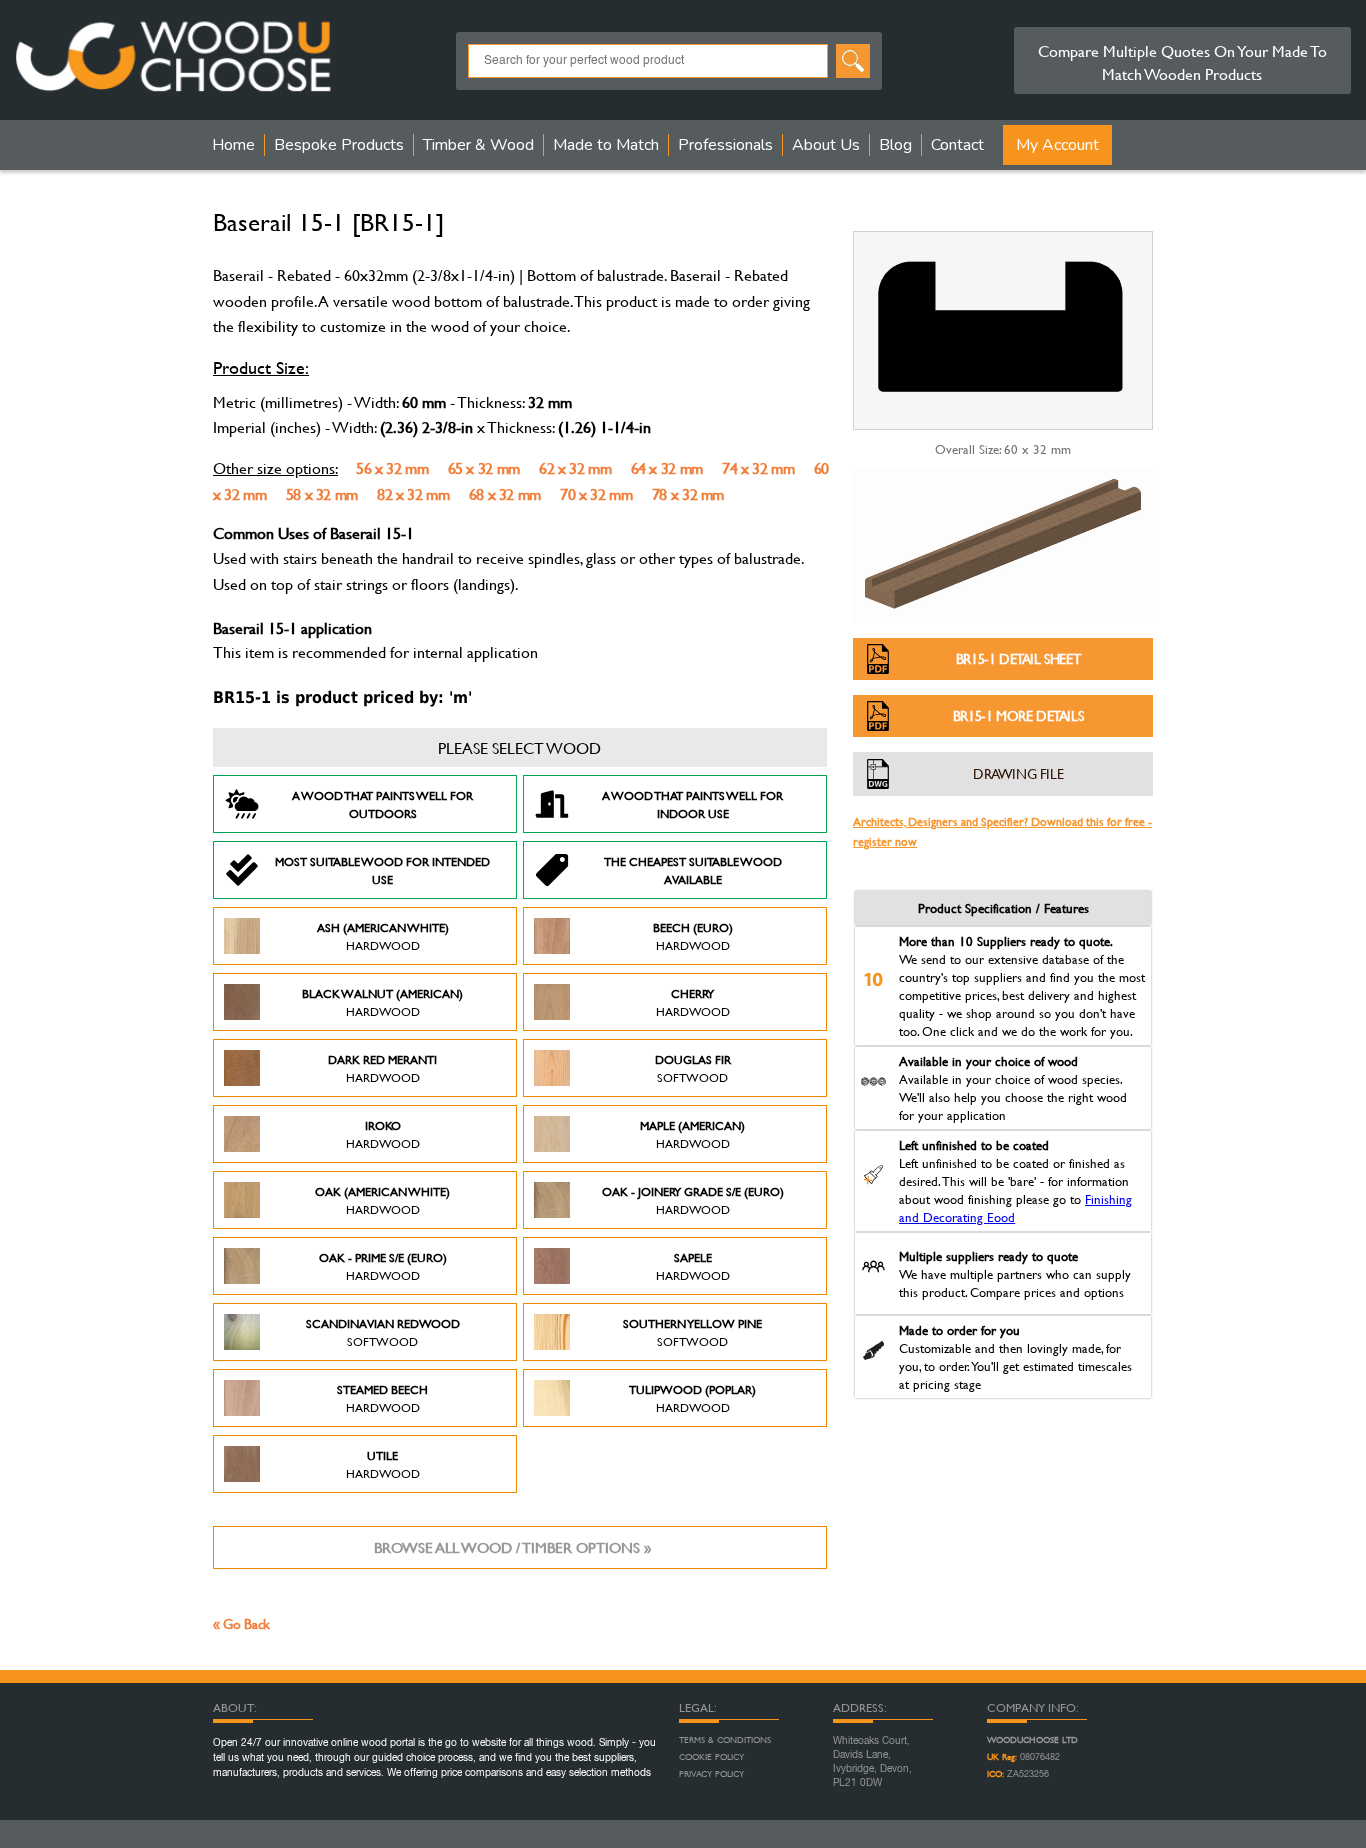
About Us (826, 145)
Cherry (693, 1002)
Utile (383, 1464)
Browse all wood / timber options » (512, 1547)
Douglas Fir (693, 1068)
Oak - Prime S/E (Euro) (383, 1266)
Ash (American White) (383, 936)
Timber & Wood (478, 145)
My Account (1057, 145)
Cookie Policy (711, 1757)
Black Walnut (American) (382, 1002)
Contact (957, 145)
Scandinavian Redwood (383, 1332)
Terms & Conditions (725, 1740)
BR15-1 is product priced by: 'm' (342, 697)
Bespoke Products (339, 145)
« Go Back (241, 1623)
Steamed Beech (382, 1398)
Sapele (693, 1266)
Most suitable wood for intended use (382, 870)
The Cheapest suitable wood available (693, 870)
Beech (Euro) (693, 936)
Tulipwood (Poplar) (692, 1398)
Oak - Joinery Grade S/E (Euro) (693, 1200)
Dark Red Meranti (382, 1068)
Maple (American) (692, 1134)
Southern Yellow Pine (692, 1332)
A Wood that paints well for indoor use (692, 804)
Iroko (383, 1134)
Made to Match (606, 145)
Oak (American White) (382, 1200)
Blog (895, 145)
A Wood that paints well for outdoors (382, 804)
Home (233, 145)
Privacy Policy (711, 1774)
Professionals (725, 145)
